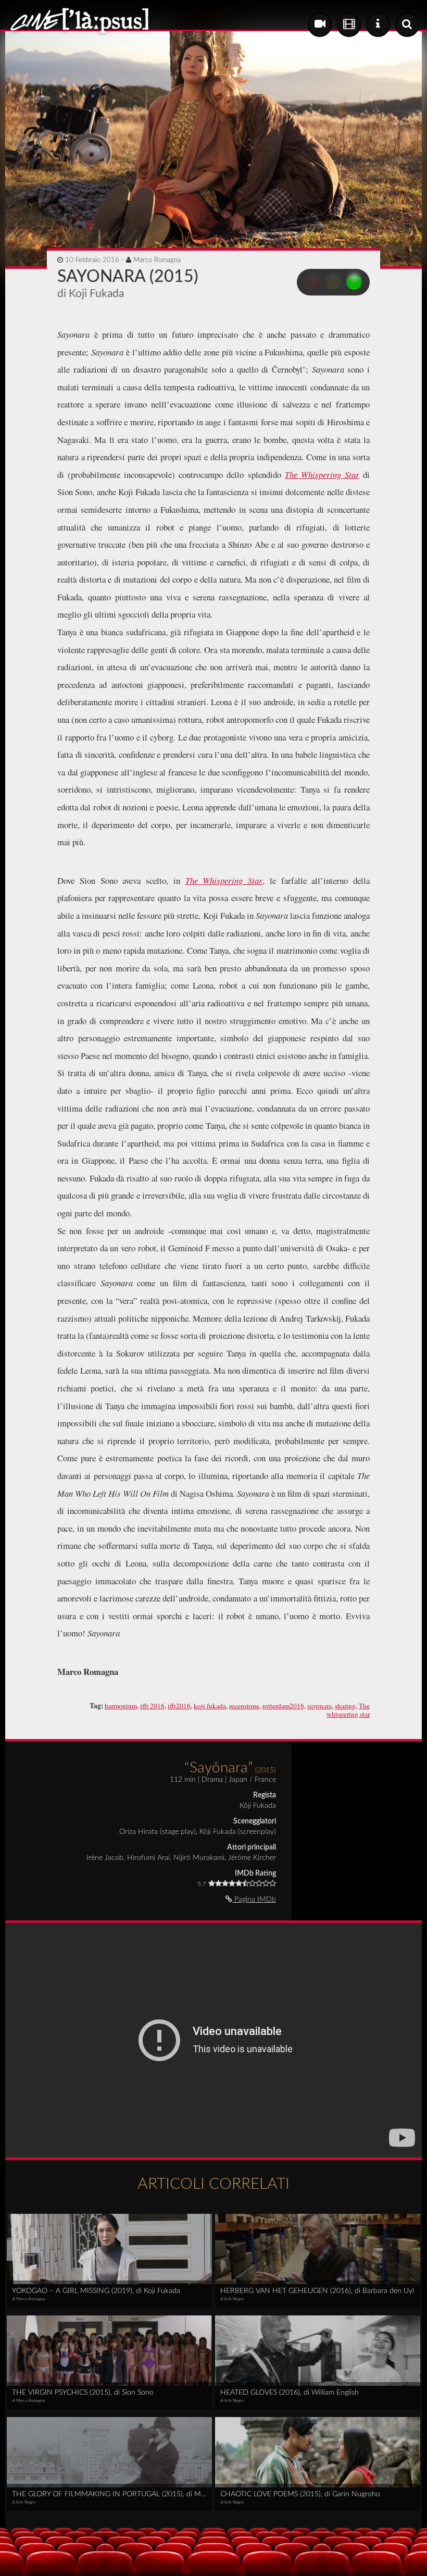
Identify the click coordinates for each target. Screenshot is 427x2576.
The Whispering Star (322, 474)
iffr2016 (179, 1706)
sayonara (319, 1706)
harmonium (121, 1706)
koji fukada (210, 1706)
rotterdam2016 (283, 1706)
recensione (244, 1706)
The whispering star (348, 1710)
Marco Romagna (157, 260)
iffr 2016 (152, 1706)
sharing (345, 1706)
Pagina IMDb (254, 1900)
